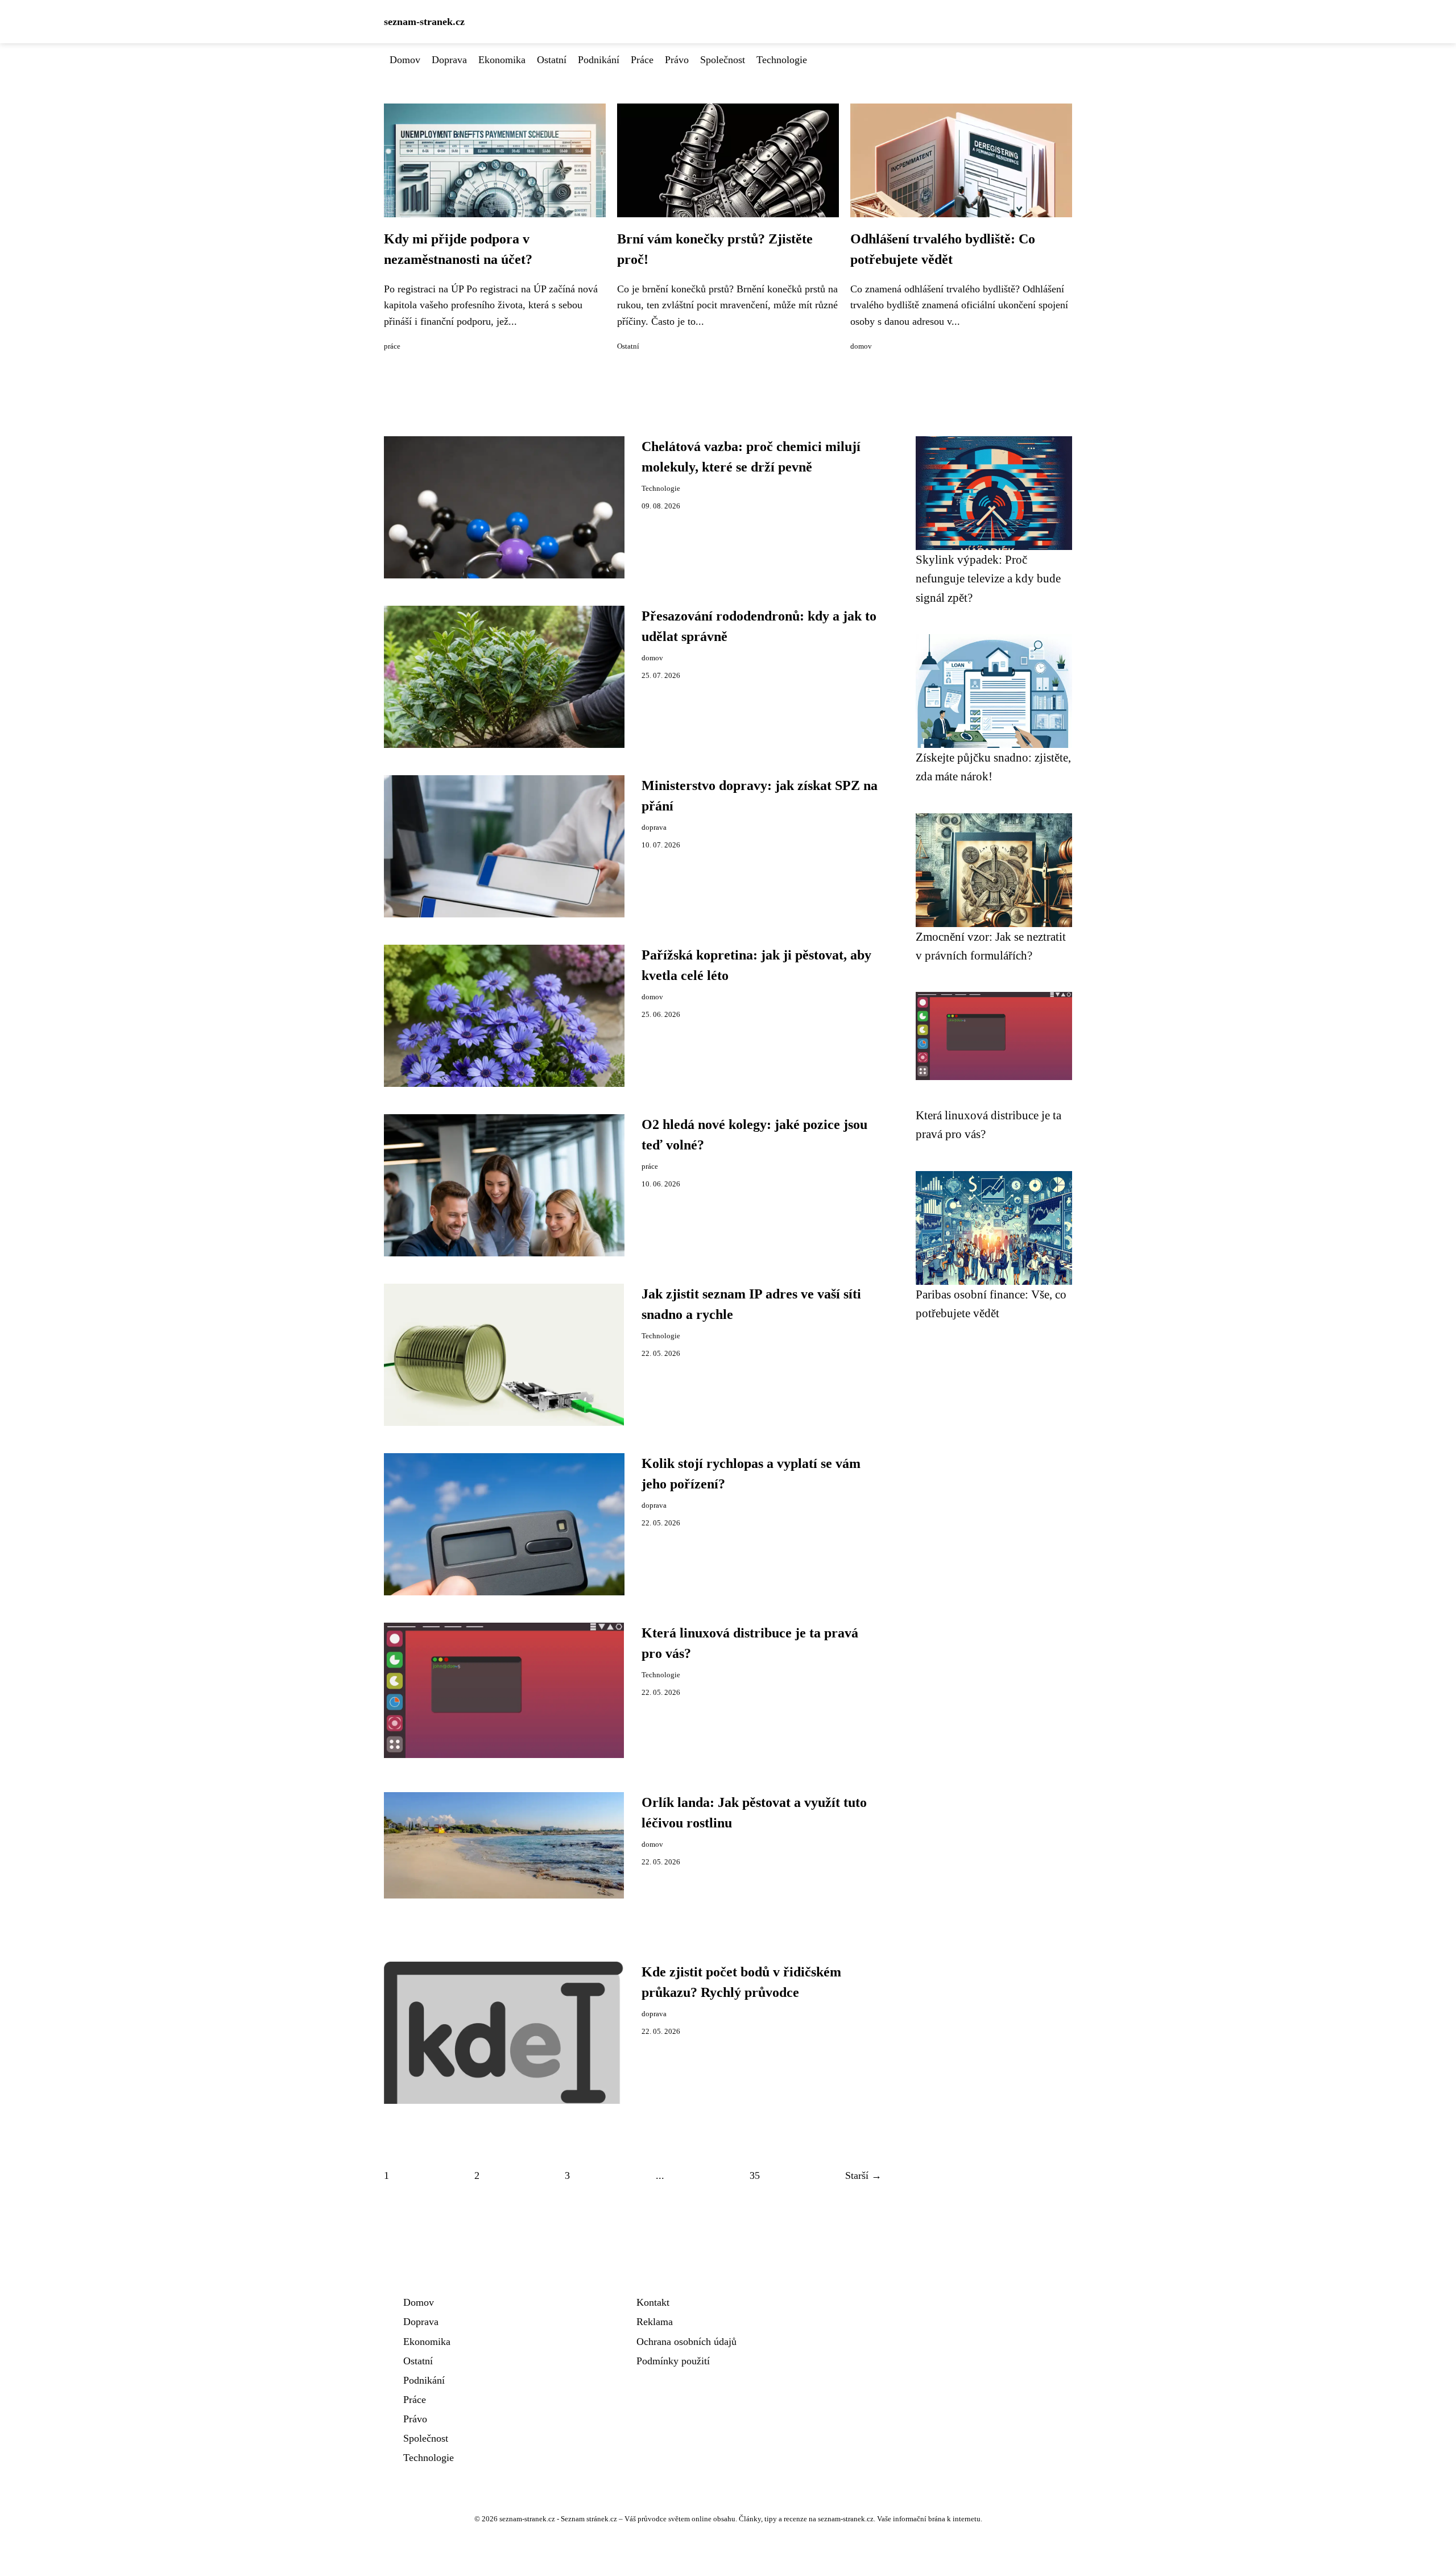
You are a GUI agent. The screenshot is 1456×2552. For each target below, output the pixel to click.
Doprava (449, 60)
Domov (405, 60)
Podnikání (599, 60)
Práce (642, 60)
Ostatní (552, 60)
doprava (654, 828)
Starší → (863, 2175)
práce (392, 346)
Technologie (782, 60)
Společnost (723, 60)
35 (755, 2175)
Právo (677, 60)
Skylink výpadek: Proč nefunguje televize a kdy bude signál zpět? (988, 578)
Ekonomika (502, 60)
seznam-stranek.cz (424, 22)
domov (861, 346)
